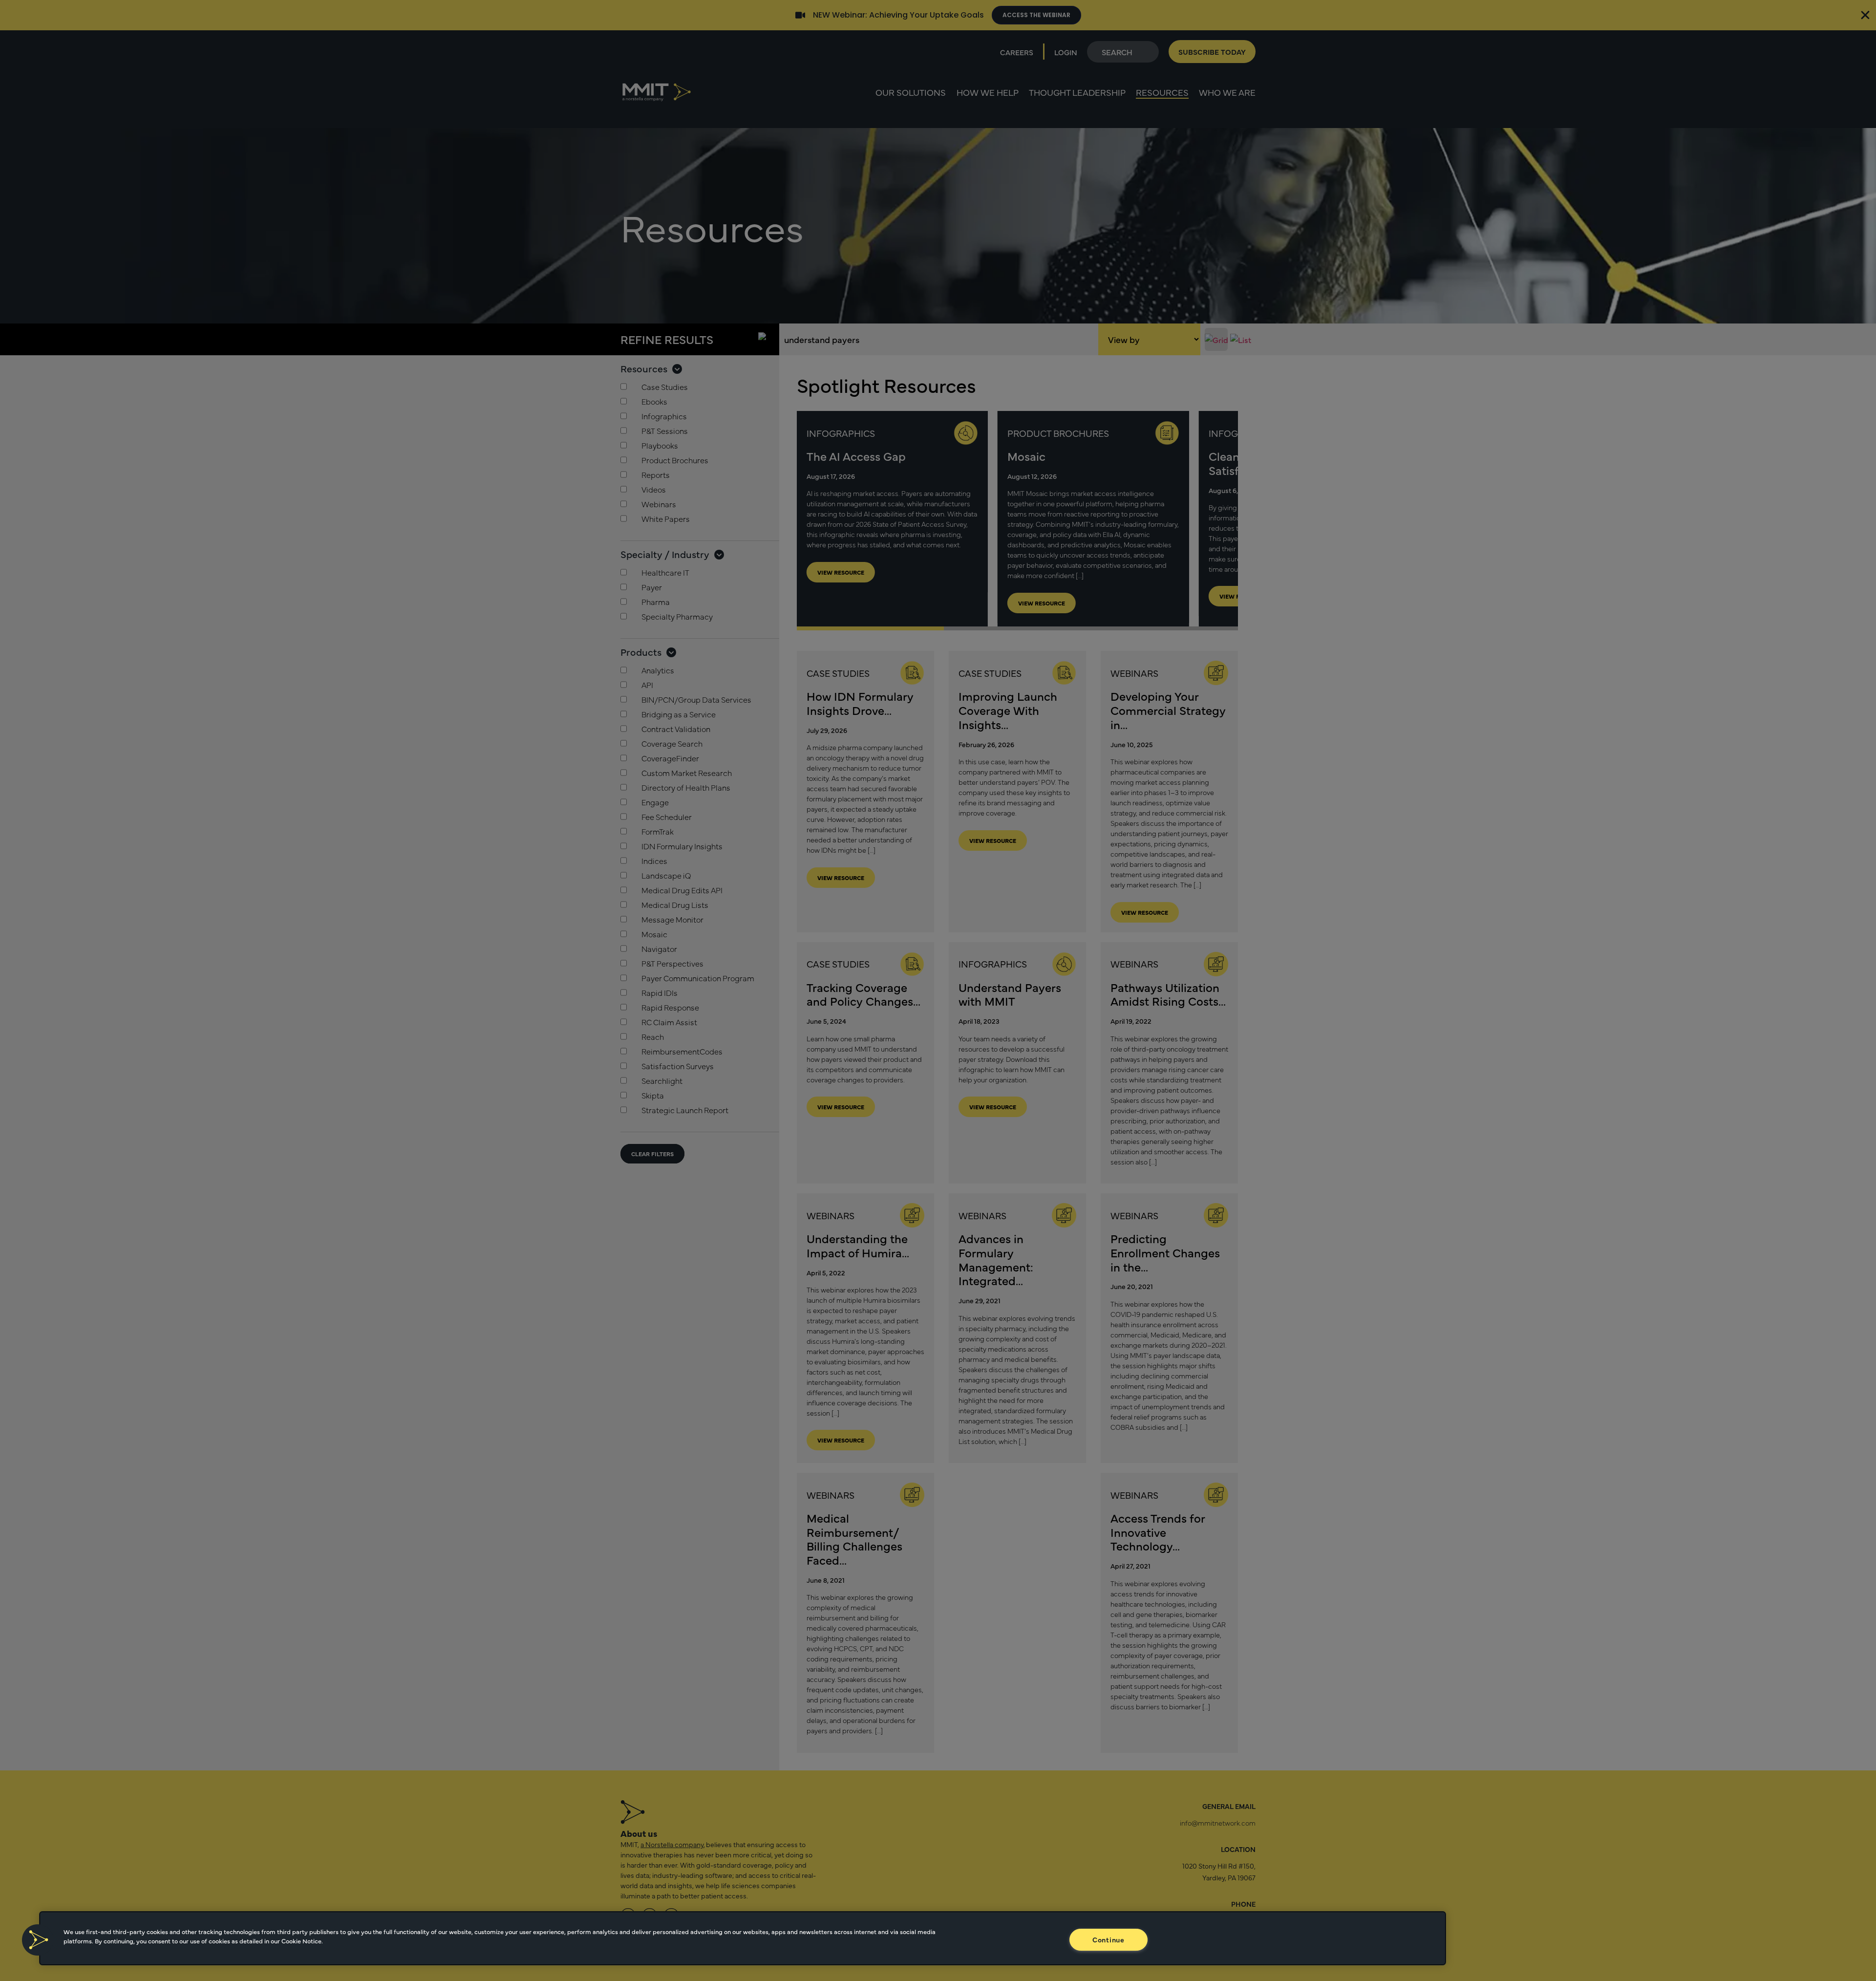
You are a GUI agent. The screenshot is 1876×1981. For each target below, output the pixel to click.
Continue (1109, 1939)
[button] (38, 1940)
